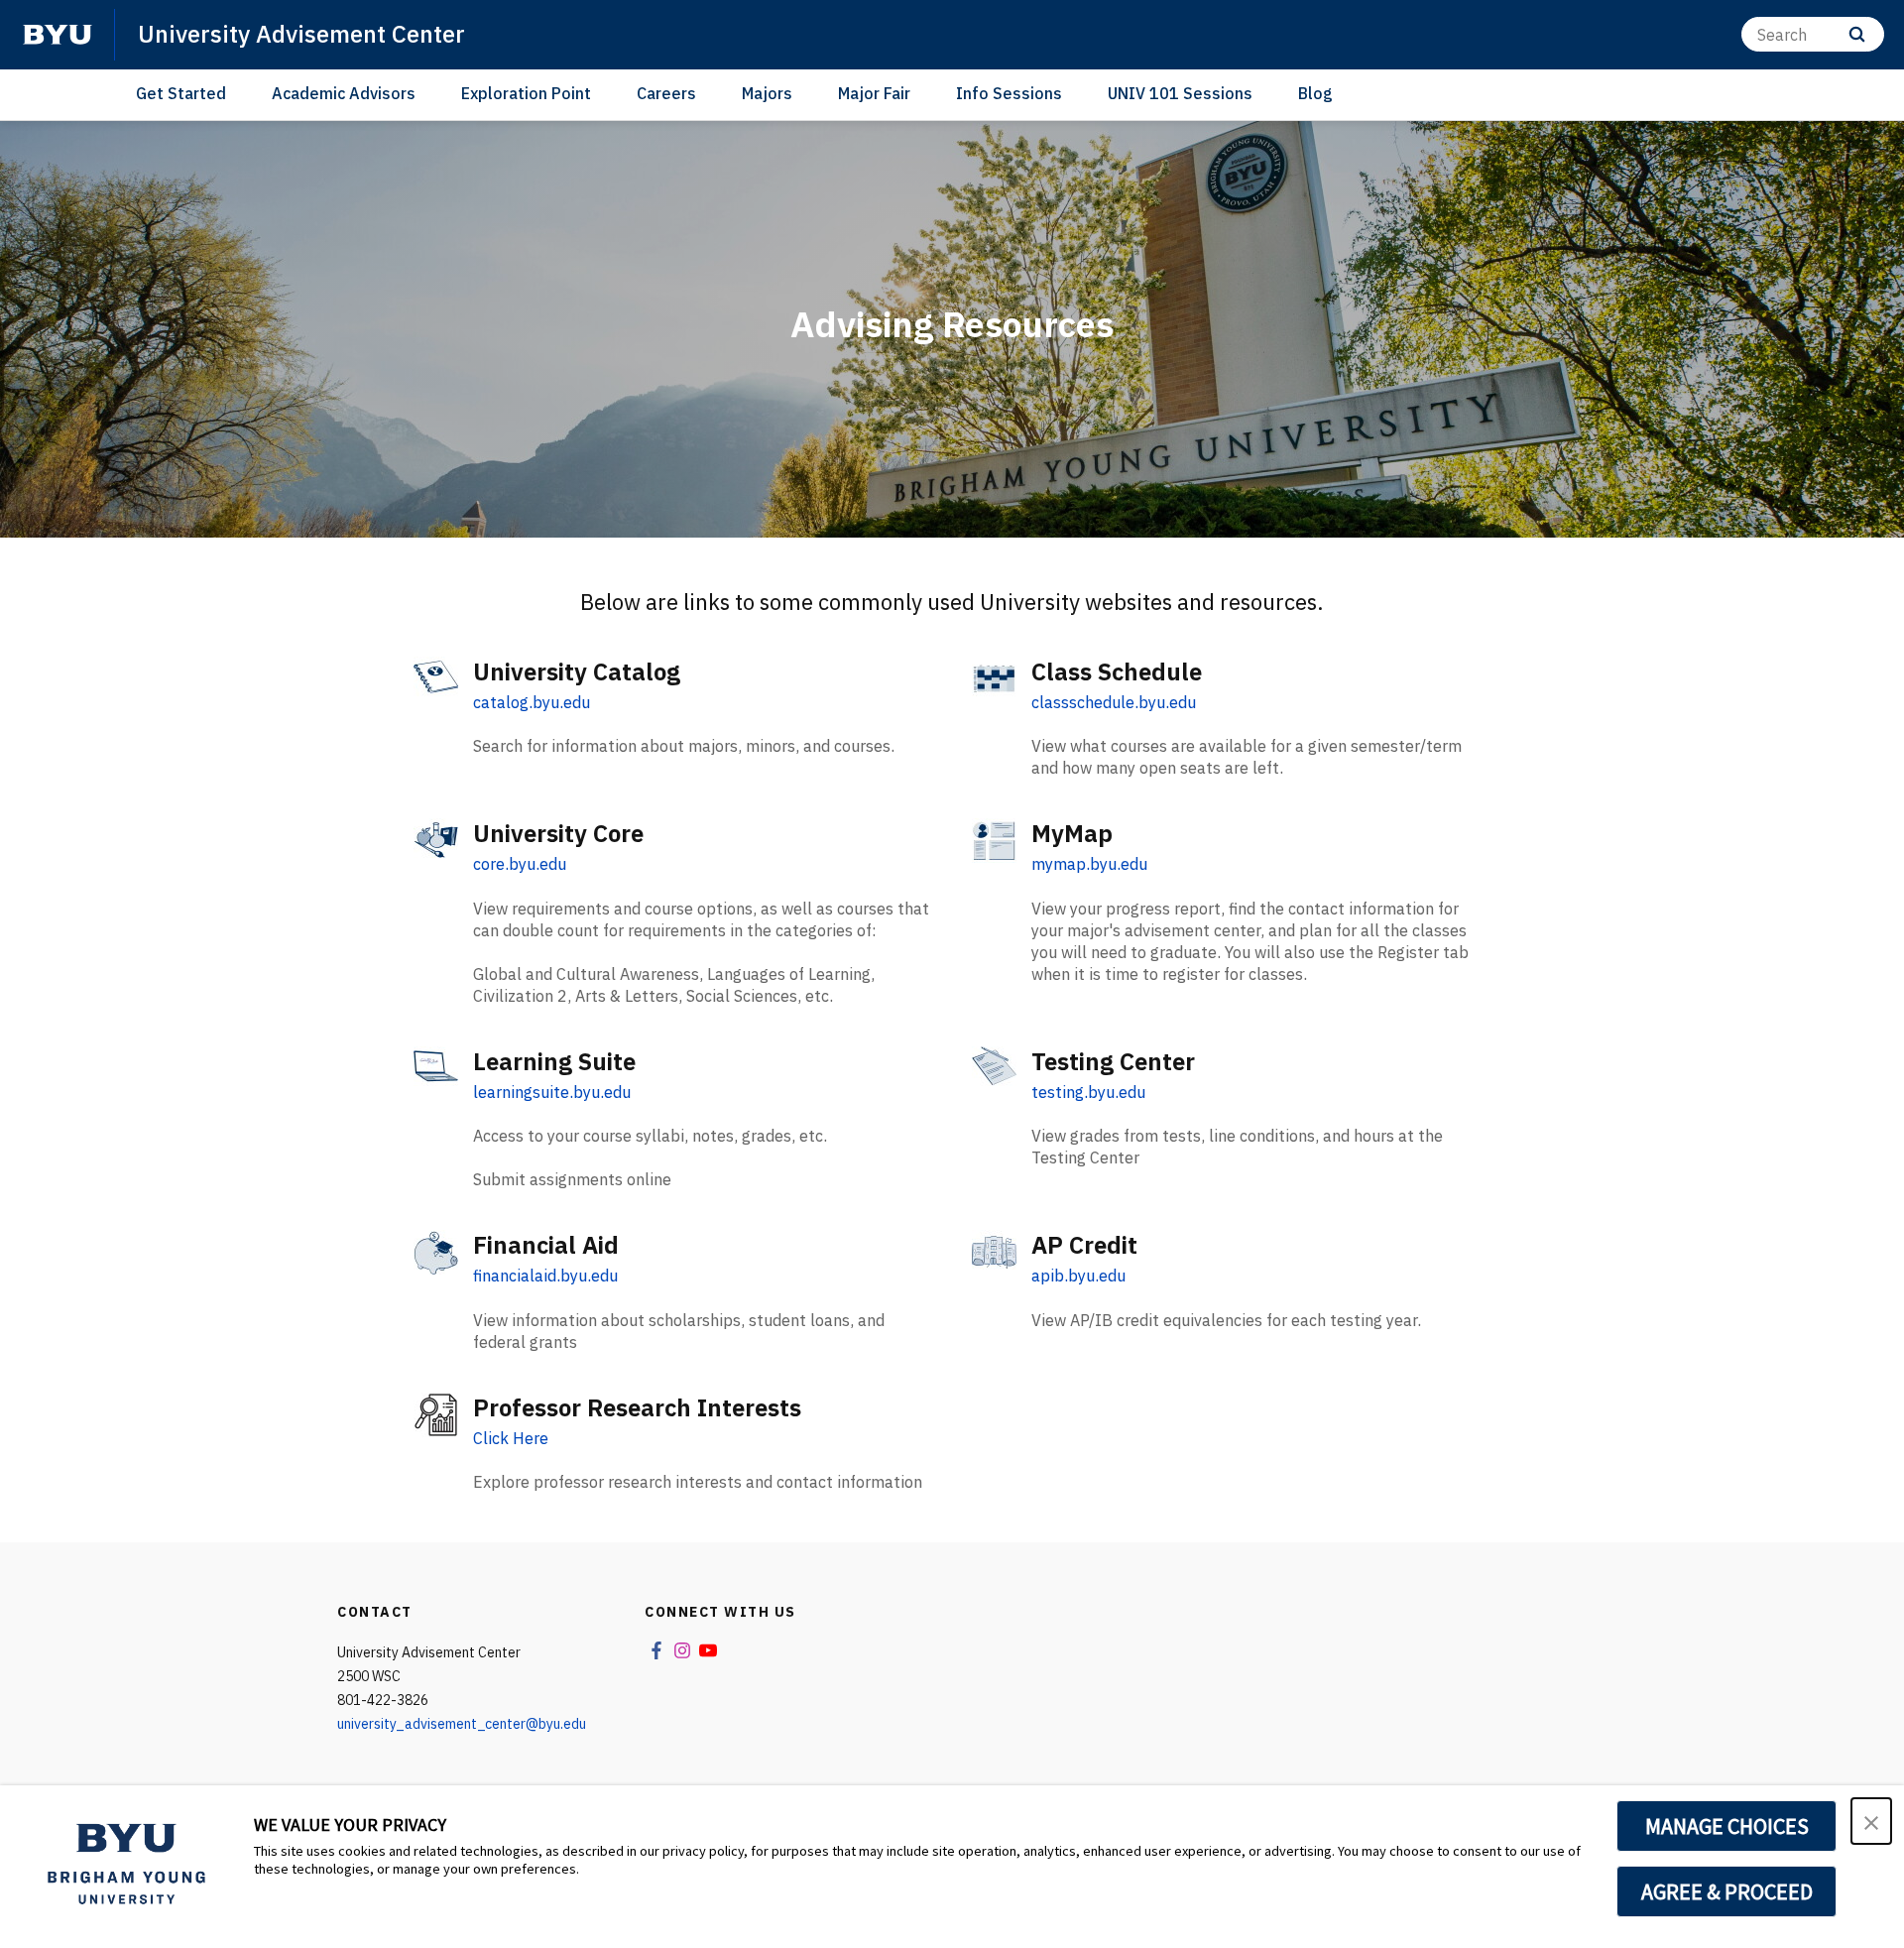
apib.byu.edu (1078, 1276)
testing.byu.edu (1088, 1092)
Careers (666, 93)
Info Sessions (1009, 93)
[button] (1871, 1821)
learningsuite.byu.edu (552, 1092)
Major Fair (874, 93)
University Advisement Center (301, 34)
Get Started (181, 93)
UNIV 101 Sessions (1180, 93)
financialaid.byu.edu (545, 1276)
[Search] (1857, 34)
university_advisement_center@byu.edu (462, 1724)
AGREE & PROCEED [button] (1727, 1891)
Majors (767, 93)
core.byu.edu (520, 864)
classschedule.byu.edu (1114, 702)
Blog (1315, 93)
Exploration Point (526, 93)
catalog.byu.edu (532, 702)
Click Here (511, 1438)
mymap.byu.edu (1089, 864)
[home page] (58, 35)
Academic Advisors (344, 93)
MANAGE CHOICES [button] (1727, 1826)
